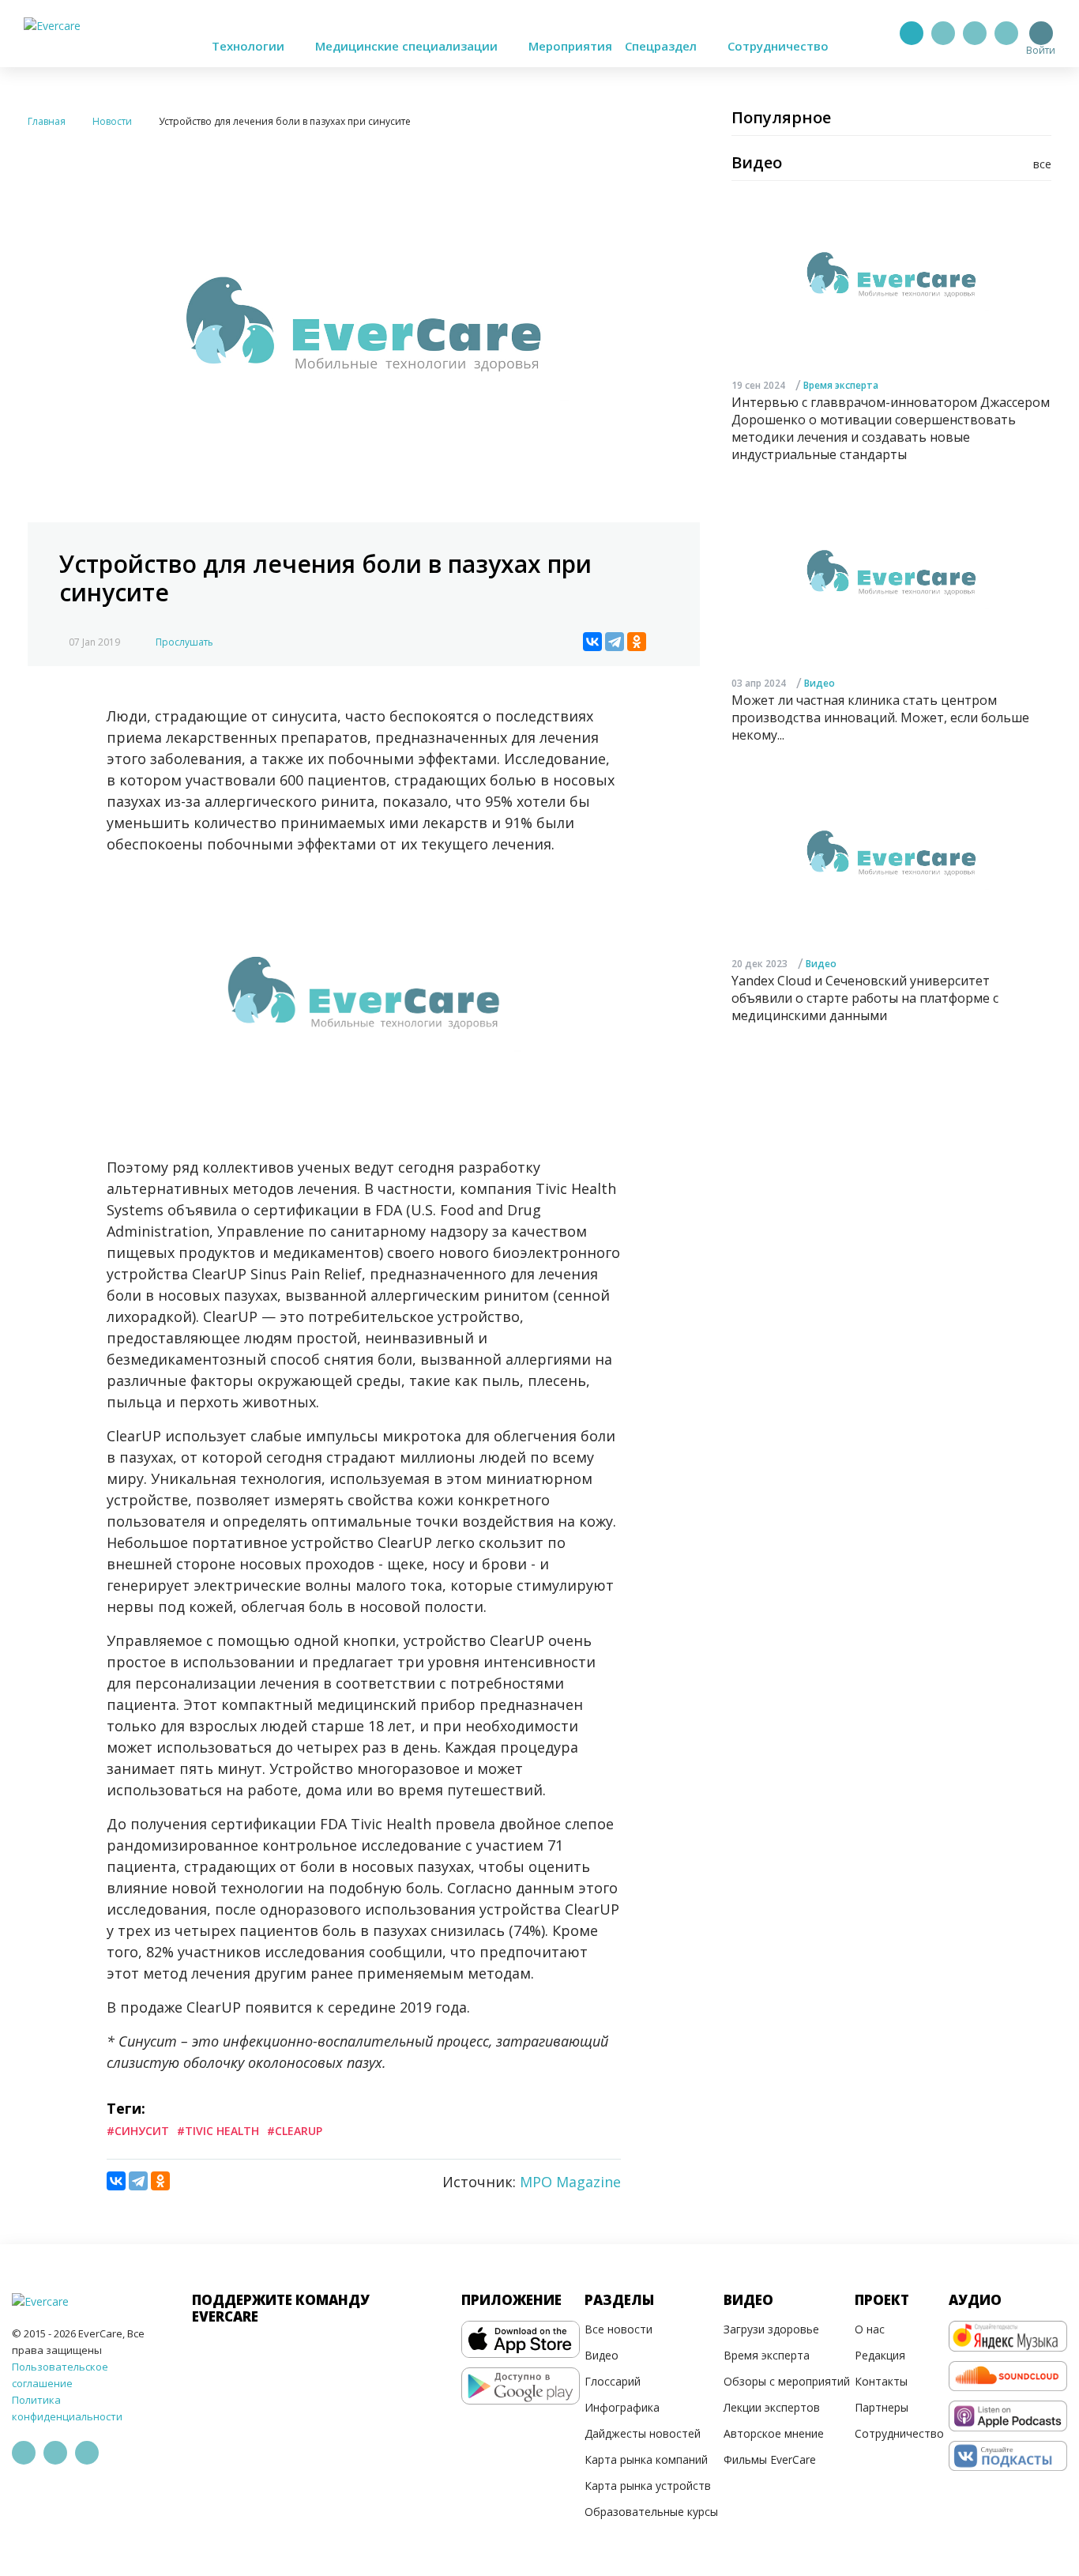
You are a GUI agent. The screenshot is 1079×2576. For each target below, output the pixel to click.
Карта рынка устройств (648, 2486)
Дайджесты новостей (643, 2433)
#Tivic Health (218, 2131)
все (1042, 164)
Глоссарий (613, 2381)
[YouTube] (1006, 33)
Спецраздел (662, 46)
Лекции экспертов (772, 2407)
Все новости (618, 2329)
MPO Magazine (570, 2182)
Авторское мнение (774, 2433)
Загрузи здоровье (771, 2329)
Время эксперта (841, 385)
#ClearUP (295, 2131)
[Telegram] (943, 33)
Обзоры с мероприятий (787, 2381)
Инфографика (622, 2407)
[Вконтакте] (975, 33)
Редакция (880, 2355)
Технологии (250, 46)
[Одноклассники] (637, 642)
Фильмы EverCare (770, 2459)
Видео (820, 684)
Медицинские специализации (408, 46)
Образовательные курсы (651, 2512)
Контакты (881, 2381)
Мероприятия (570, 46)
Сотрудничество (778, 46)
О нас (870, 2329)
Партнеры (882, 2407)
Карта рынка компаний (646, 2459)
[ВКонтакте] (592, 642)
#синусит (138, 2131)
